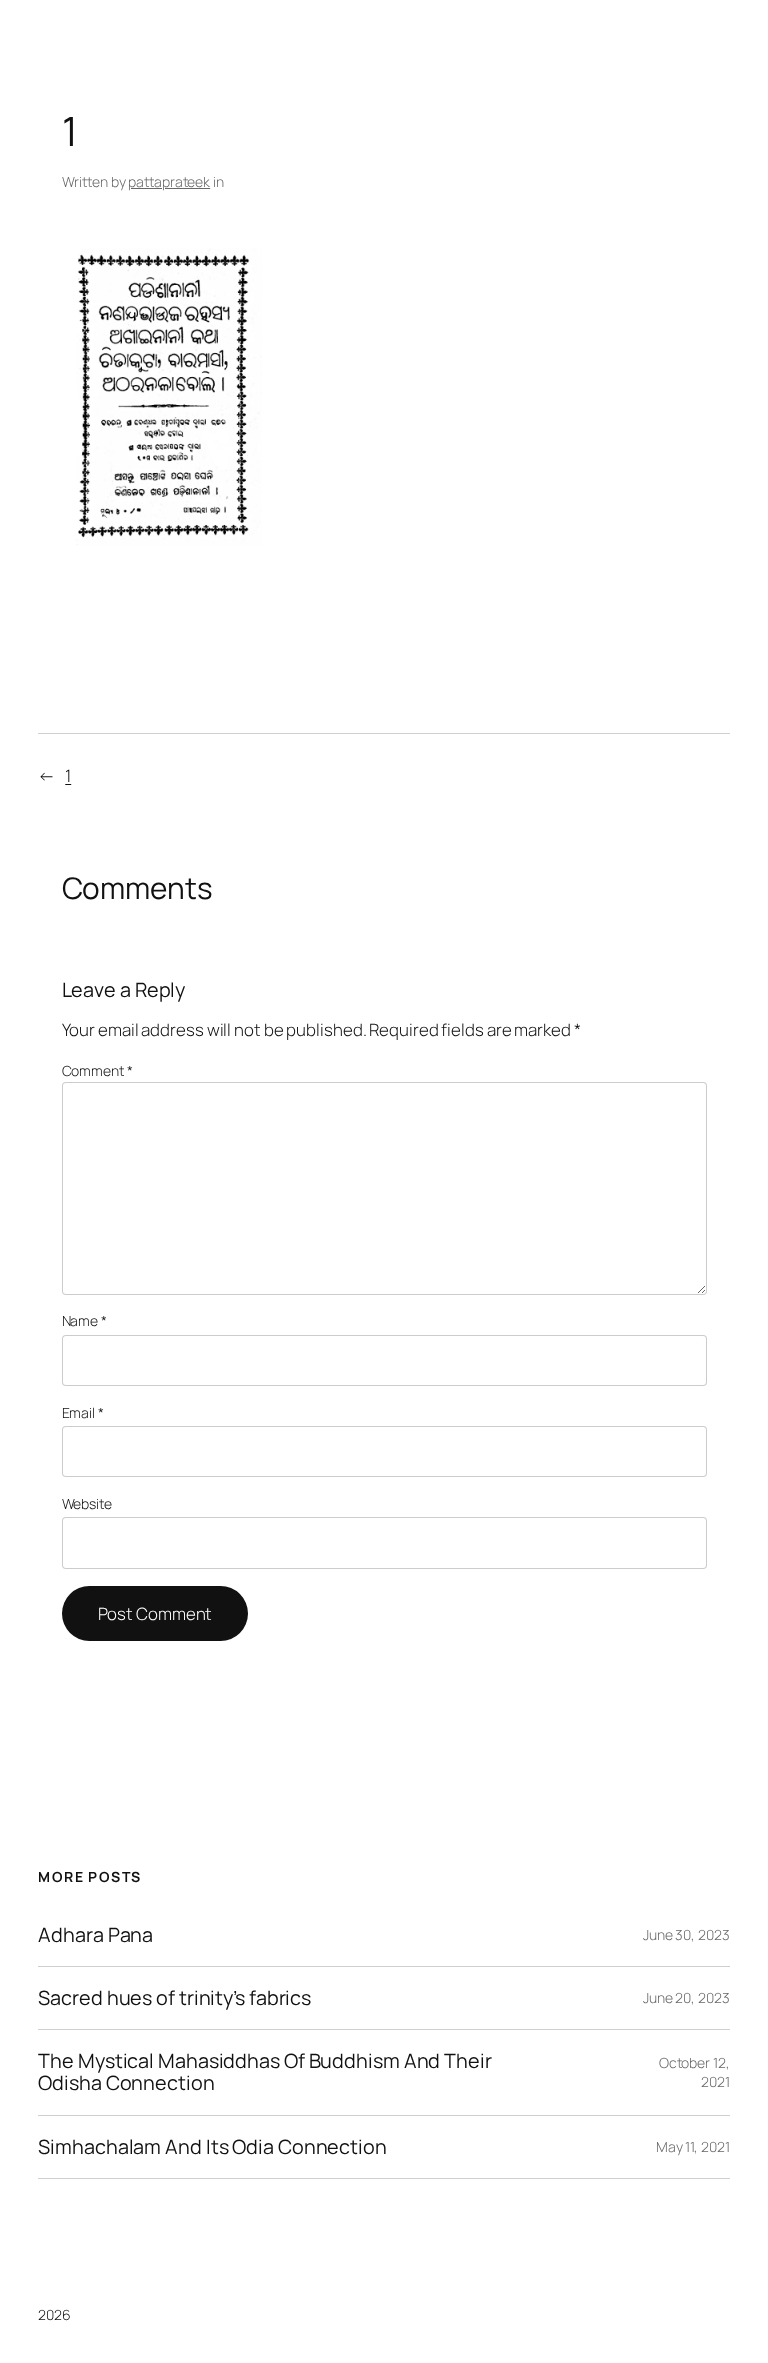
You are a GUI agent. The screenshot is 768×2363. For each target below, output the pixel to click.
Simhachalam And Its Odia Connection (212, 2147)
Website (87, 1503)
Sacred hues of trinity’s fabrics (174, 1998)
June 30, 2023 (686, 1934)
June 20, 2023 (686, 1997)
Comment (97, 1070)
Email (83, 1412)
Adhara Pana (95, 1935)
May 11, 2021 (693, 2146)
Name (84, 1320)
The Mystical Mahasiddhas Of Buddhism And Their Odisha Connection (264, 2072)
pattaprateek (169, 181)
